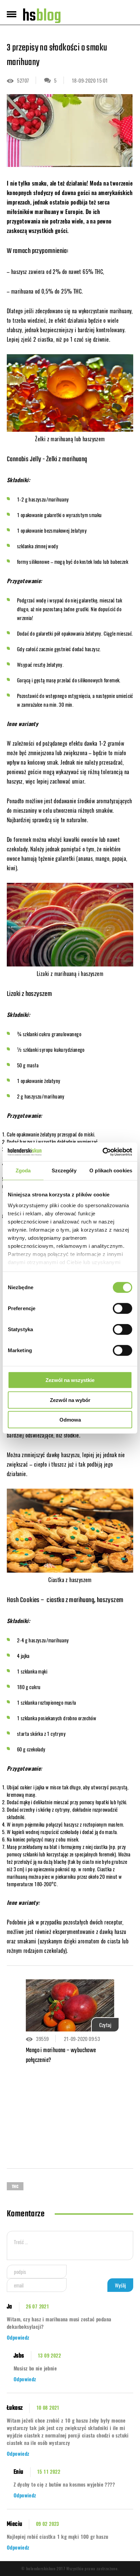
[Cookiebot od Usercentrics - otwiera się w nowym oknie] (102, 1152)
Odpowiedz (18, 2337)
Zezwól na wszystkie (70, 1380)
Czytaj (105, 2025)
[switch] (122, 1308)
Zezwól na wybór (70, 1400)
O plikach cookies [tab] (111, 1170)
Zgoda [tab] (23, 1170)
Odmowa (70, 1420)
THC (15, 2187)
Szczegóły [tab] (64, 1170)
